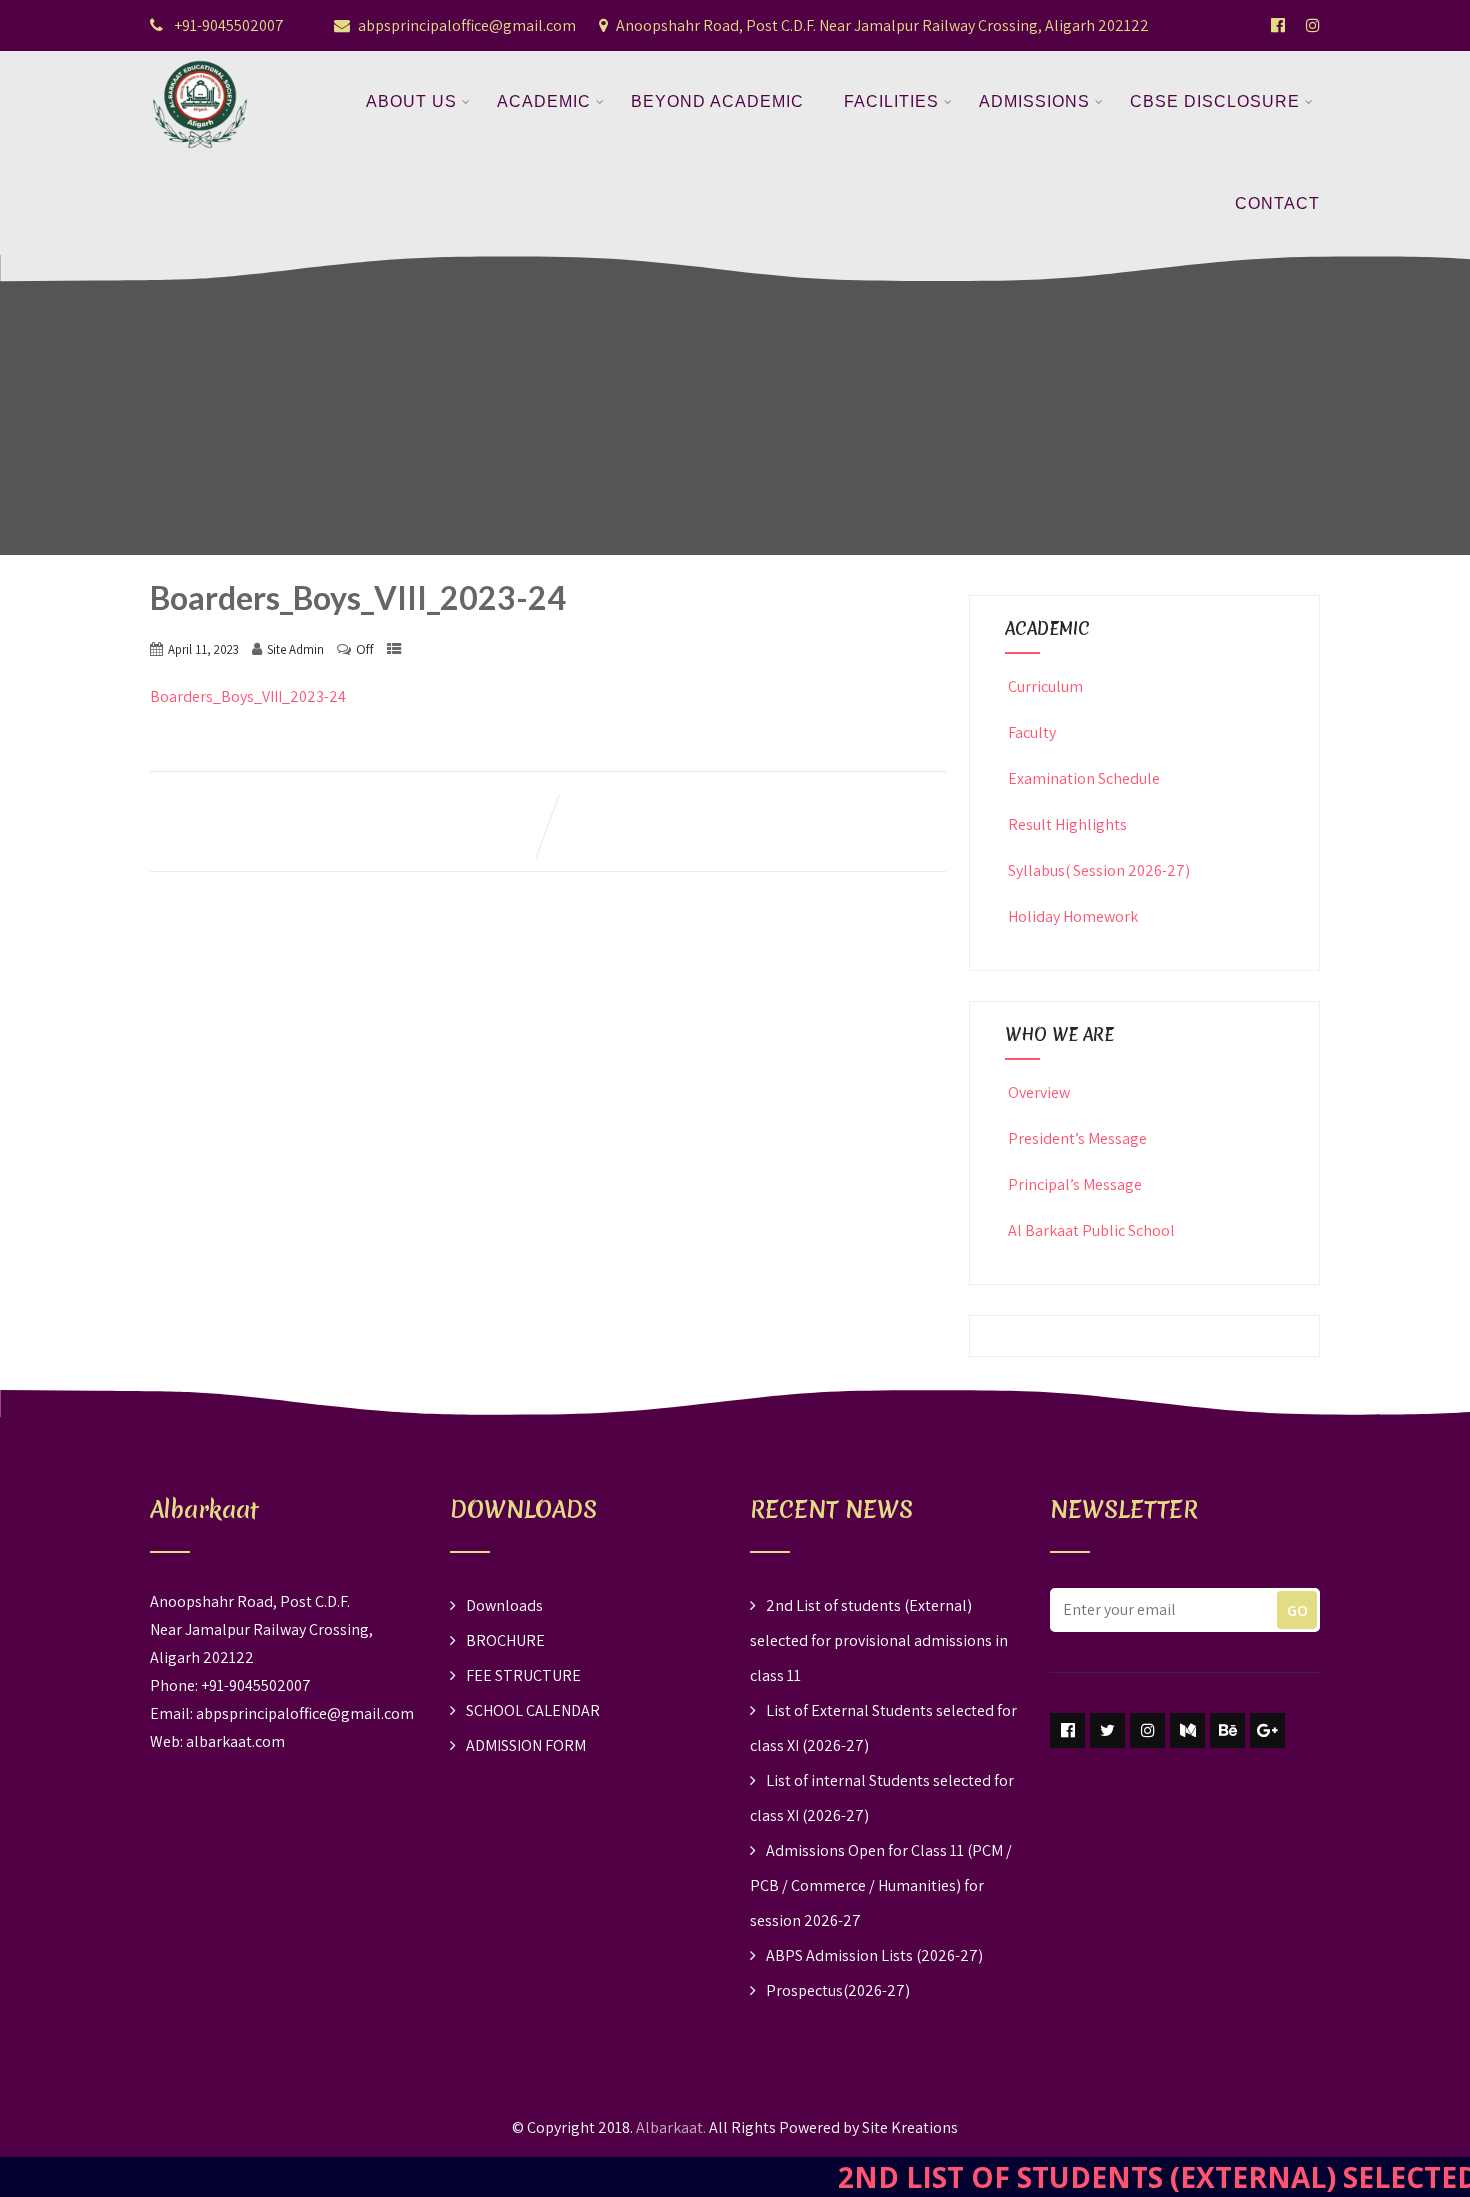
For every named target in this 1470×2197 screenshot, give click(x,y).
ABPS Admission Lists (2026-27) (874, 1955)
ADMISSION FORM (526, 1745)
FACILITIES (891, 101)
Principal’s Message (1075, 1184)
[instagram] (1147, 1730)
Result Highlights (1067, 824)
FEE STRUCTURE (523, 1675)
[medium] (1187, 1730)
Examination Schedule (1084, 778)
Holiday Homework (1073, 916)
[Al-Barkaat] (200, 63)
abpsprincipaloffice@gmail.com (467, 25)
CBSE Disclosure (1215, 101)
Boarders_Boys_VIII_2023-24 (248, 696)
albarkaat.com (235, 1741)
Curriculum (1045, 686)
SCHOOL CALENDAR (533, 1710)
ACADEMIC (544, 101)
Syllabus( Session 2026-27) (1099, 870)
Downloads (504, 1605)
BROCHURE (505, 1640)
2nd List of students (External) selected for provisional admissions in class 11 (879, 1640)
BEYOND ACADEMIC (717, 101)
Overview (1039, 1092)
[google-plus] (1267, 1730)
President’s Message (1077, 1138)
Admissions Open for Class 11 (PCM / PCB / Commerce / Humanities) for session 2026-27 (881, 1885)
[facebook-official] (1278, 25)
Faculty (1032, 732)
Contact (1277, 203)
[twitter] (1107, 1730)
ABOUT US (411, 101)
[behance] (1227, 1730)
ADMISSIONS (1034, 101)
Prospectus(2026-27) (838, 1990)
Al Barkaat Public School (1091, 1230)
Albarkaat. (671, 2127)
